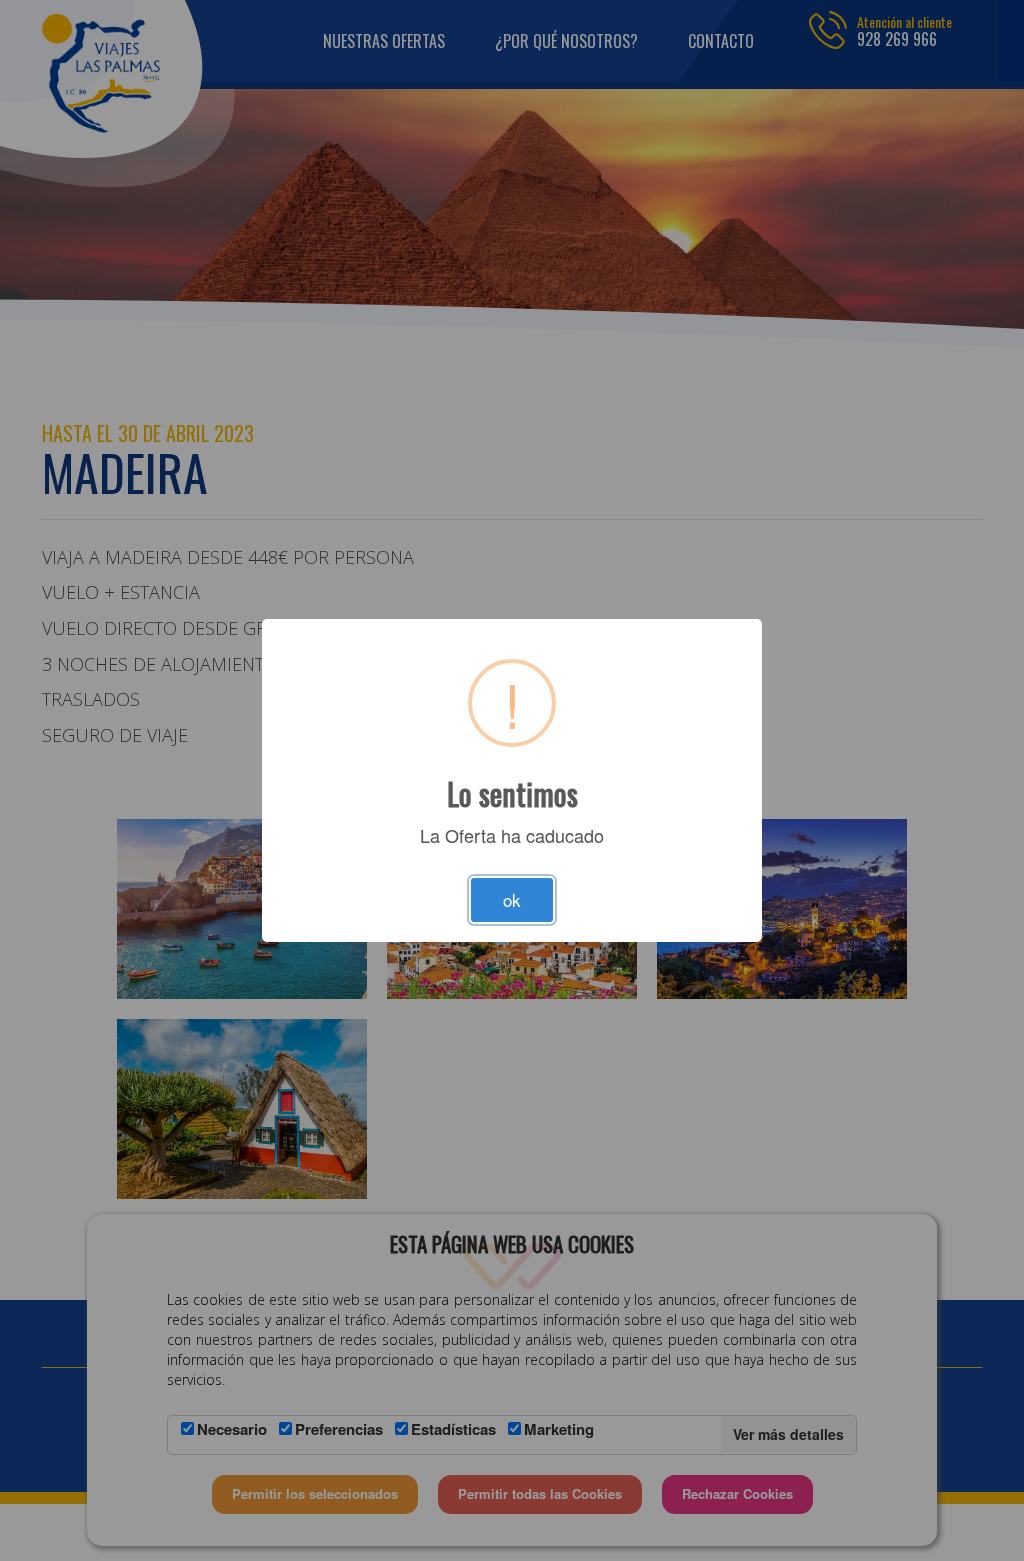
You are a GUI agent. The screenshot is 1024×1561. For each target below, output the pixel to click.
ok (512, 899)
